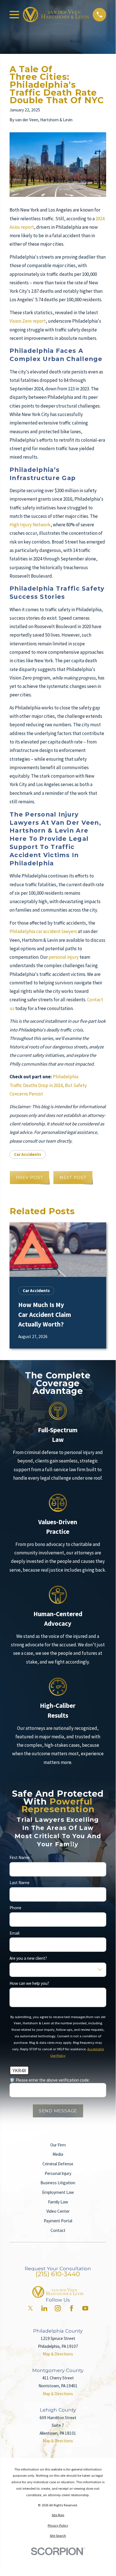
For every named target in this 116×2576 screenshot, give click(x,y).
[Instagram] (58, 2308)
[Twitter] (30, 2308)
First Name (20, 1858)
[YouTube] (85, 2308)
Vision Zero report (28, 321)
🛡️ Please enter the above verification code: (50, 2080)
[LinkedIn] (44, 2308)
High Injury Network (30, 525)
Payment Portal (58, 2221)
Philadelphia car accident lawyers (43, 931)
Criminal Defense (58, 2164)
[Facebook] (71, 2308)
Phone (15, 1908)
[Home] (56, 15)
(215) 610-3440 (58, 2274)
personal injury (64, 957)
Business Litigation (58, 2183)
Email (14, 1933)
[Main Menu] (14, 15)
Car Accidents (28, 1154)
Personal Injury (58, 2173)
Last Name (20, 1883)
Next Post (73, 1177)
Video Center (58, 2211)
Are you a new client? (28, 1958)
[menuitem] (58, 2515)
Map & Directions (58, 2354)
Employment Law (58, 2192)
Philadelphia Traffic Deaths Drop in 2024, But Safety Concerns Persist (48, 1085)
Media (58, 2154)
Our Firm (58, 2145)
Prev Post (30, 1177)
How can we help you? (29, 1983)
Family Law (58, 2202)
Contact (58, 2230)
